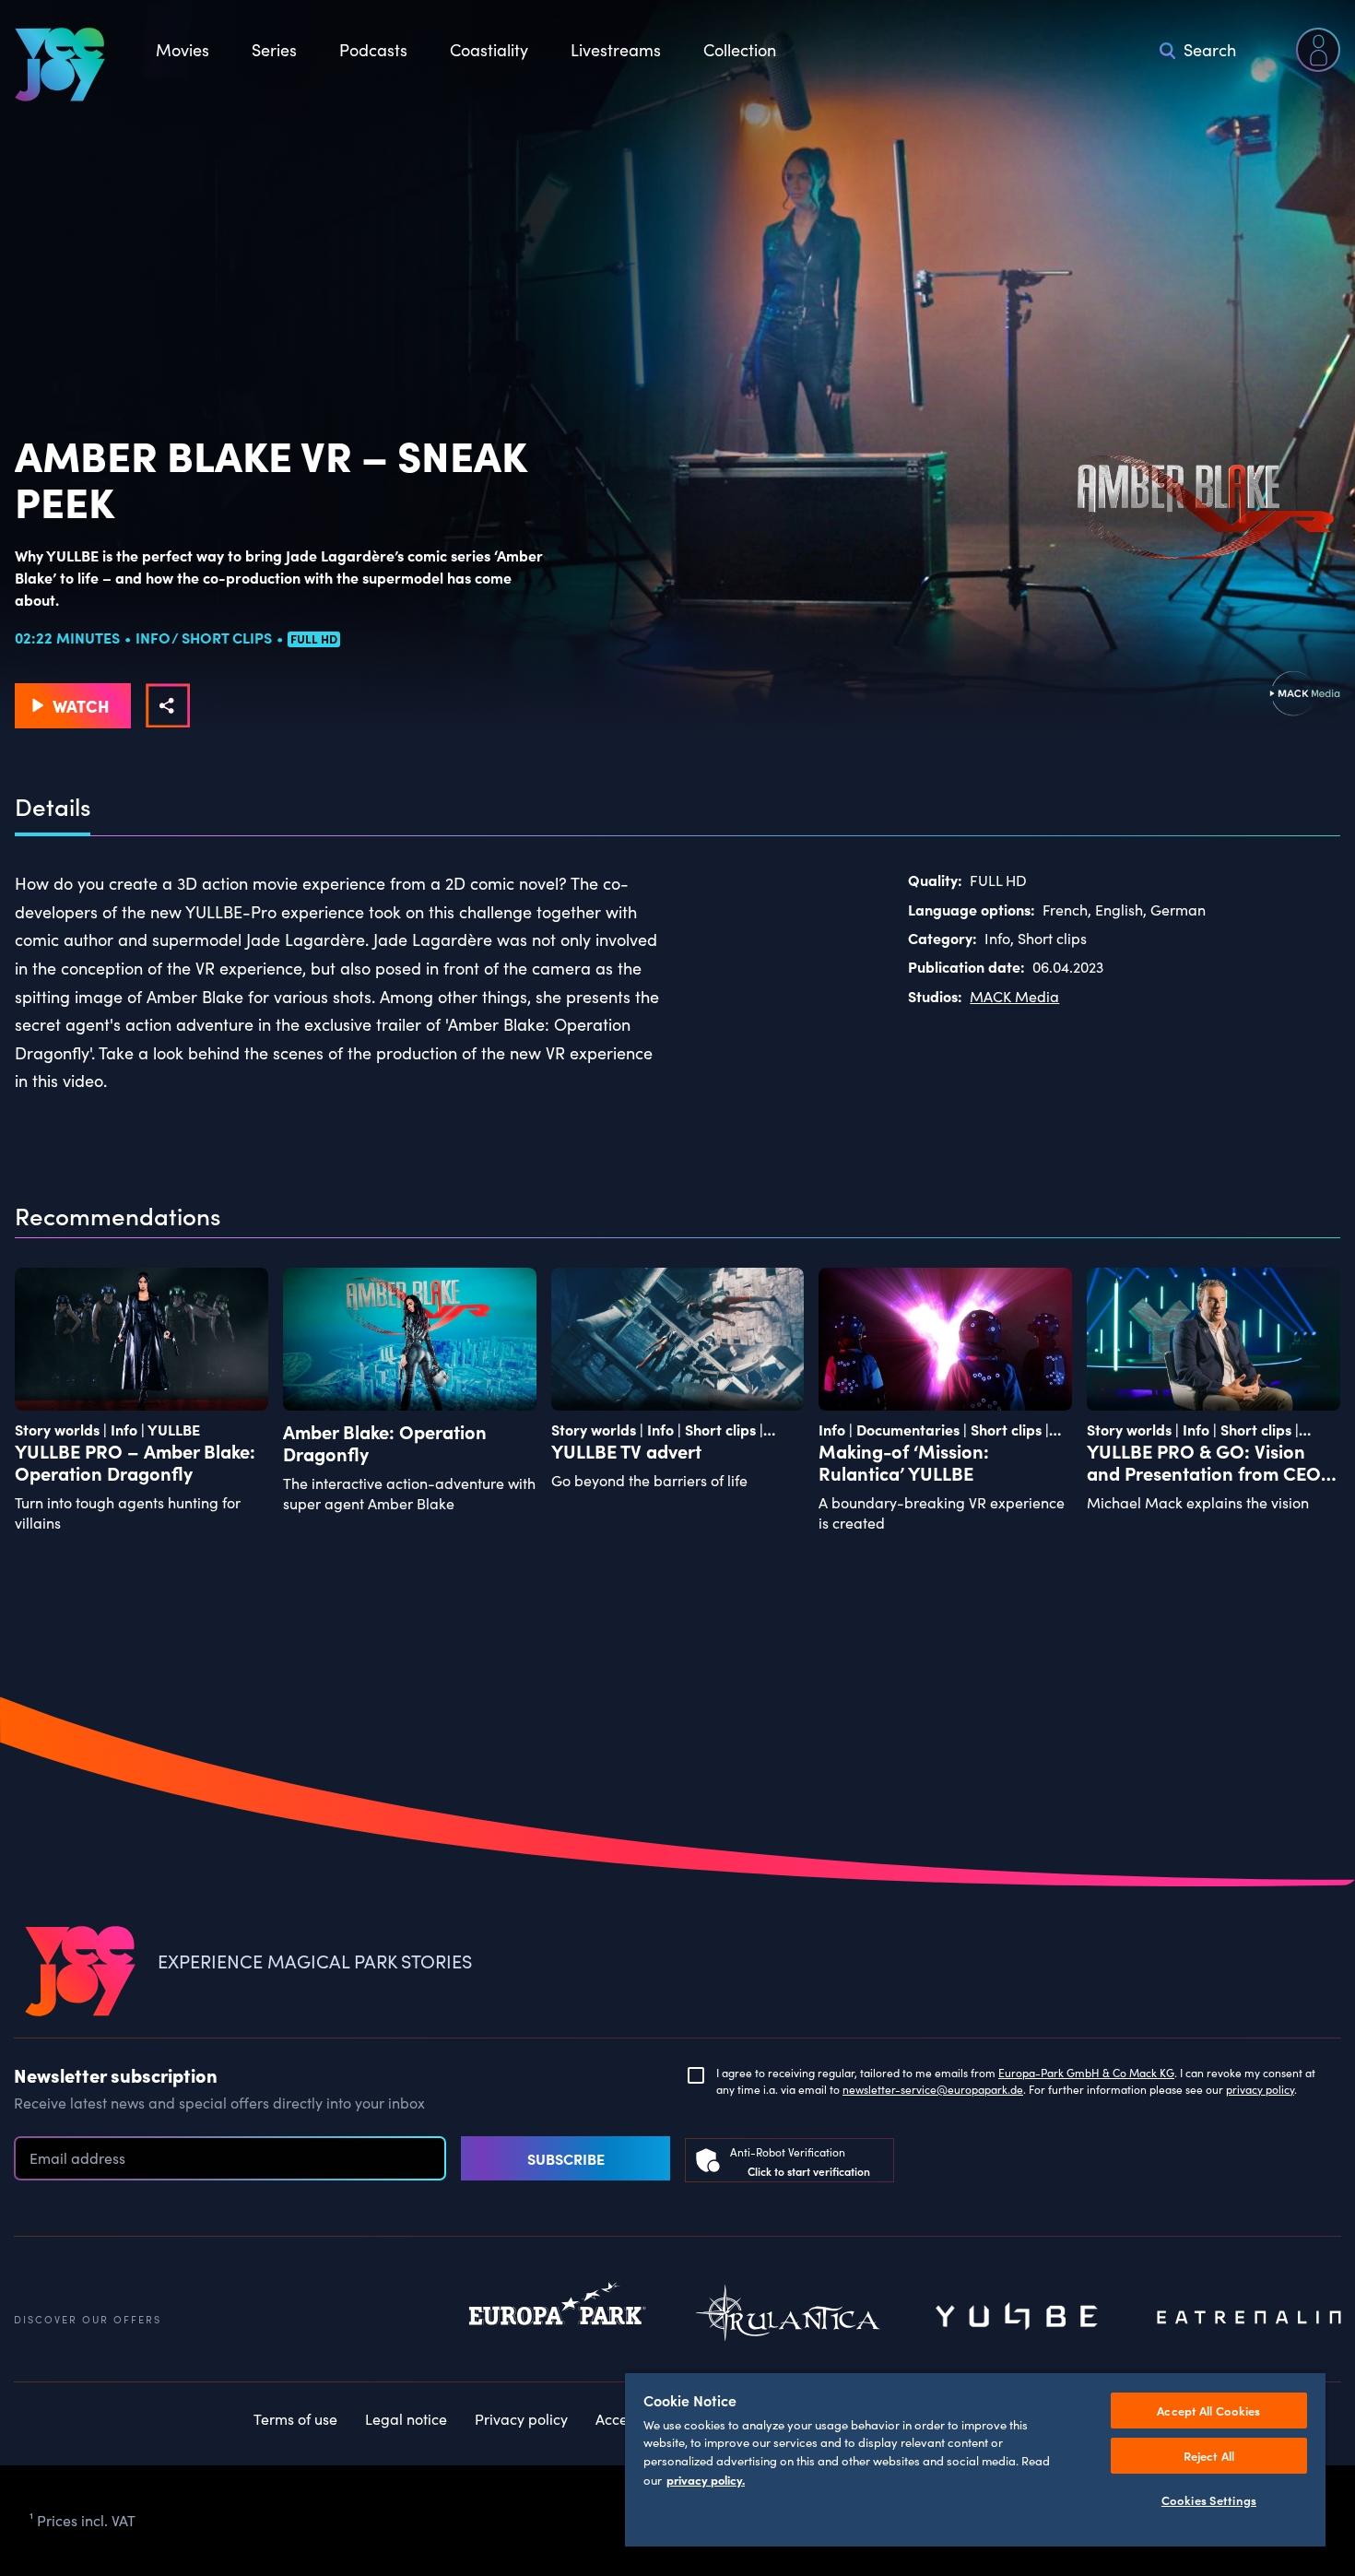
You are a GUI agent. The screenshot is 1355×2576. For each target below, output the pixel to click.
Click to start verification (809, 2171)
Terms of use (295, 2419)
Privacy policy (521, 2419)
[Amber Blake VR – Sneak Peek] (168, 705)
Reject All (1209, 2456)
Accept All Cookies (1208, 2411)
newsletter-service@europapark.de (933, 2089)
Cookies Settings (1209, 2500)
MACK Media (1014, 996)
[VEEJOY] (60, 65)
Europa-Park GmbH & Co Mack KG (1086, 2073)
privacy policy (1260, 2089)
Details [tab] (53, 807)
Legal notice (406, 2419)
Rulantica (788, 2318)
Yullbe (1019, 2318)
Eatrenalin (1249, 2318)
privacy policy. (706, 2479)
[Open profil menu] (1318, 50)
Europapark (558, 2318)
